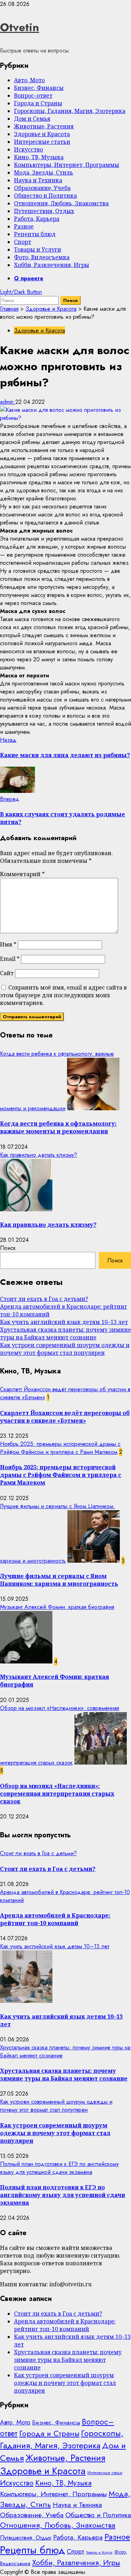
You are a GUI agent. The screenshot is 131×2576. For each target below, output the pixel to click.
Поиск (8, 1248)
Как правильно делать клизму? (39, 1155)
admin (8, 402)
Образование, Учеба (42, 188)
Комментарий (22, 874)
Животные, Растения (44, 126)
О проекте (29, 278)
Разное (24, 226)
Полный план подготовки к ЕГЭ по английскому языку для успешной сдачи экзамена (59, 2168)
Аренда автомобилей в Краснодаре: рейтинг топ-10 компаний (55, 1919)
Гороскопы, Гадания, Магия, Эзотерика (70, 111)
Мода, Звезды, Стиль (43, 173)
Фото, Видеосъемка (42, 257)
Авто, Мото (29, 80)
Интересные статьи (42, 142)
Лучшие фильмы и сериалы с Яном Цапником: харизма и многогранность (59, 1580)
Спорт (23, 242)
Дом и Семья (32, 119)
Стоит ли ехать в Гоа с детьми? (44, 1299)
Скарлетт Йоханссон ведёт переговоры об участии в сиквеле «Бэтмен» (65, 1417)
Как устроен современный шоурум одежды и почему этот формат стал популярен (65, 1349)
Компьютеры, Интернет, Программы (67, 165)
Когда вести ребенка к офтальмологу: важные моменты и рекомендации (58, 1127)
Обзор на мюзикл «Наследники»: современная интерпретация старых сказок (57, 1794)
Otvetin (20, 27)
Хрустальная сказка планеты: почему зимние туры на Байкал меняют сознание (65, 1333)
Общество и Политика (45, 196)
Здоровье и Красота (42, 134)
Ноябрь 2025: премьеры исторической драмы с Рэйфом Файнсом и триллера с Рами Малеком (60, 1448)
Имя (8, 944)
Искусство (28, 149)
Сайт (7, 973)
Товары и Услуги (38, 249)
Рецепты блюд (35, 234)
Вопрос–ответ (33, 96)
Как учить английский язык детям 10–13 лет (64, 1322)
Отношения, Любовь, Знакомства (61, 203)
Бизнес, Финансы (39, 88)
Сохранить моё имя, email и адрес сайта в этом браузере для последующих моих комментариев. (63, 995)
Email (10, 959)
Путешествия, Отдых (44, 211)
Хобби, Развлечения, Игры (52, 265)
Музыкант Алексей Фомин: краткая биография (57, 1607)
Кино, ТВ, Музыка (39, 157)
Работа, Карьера (37, 219)
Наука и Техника (38, 180)
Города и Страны (38, 103)
